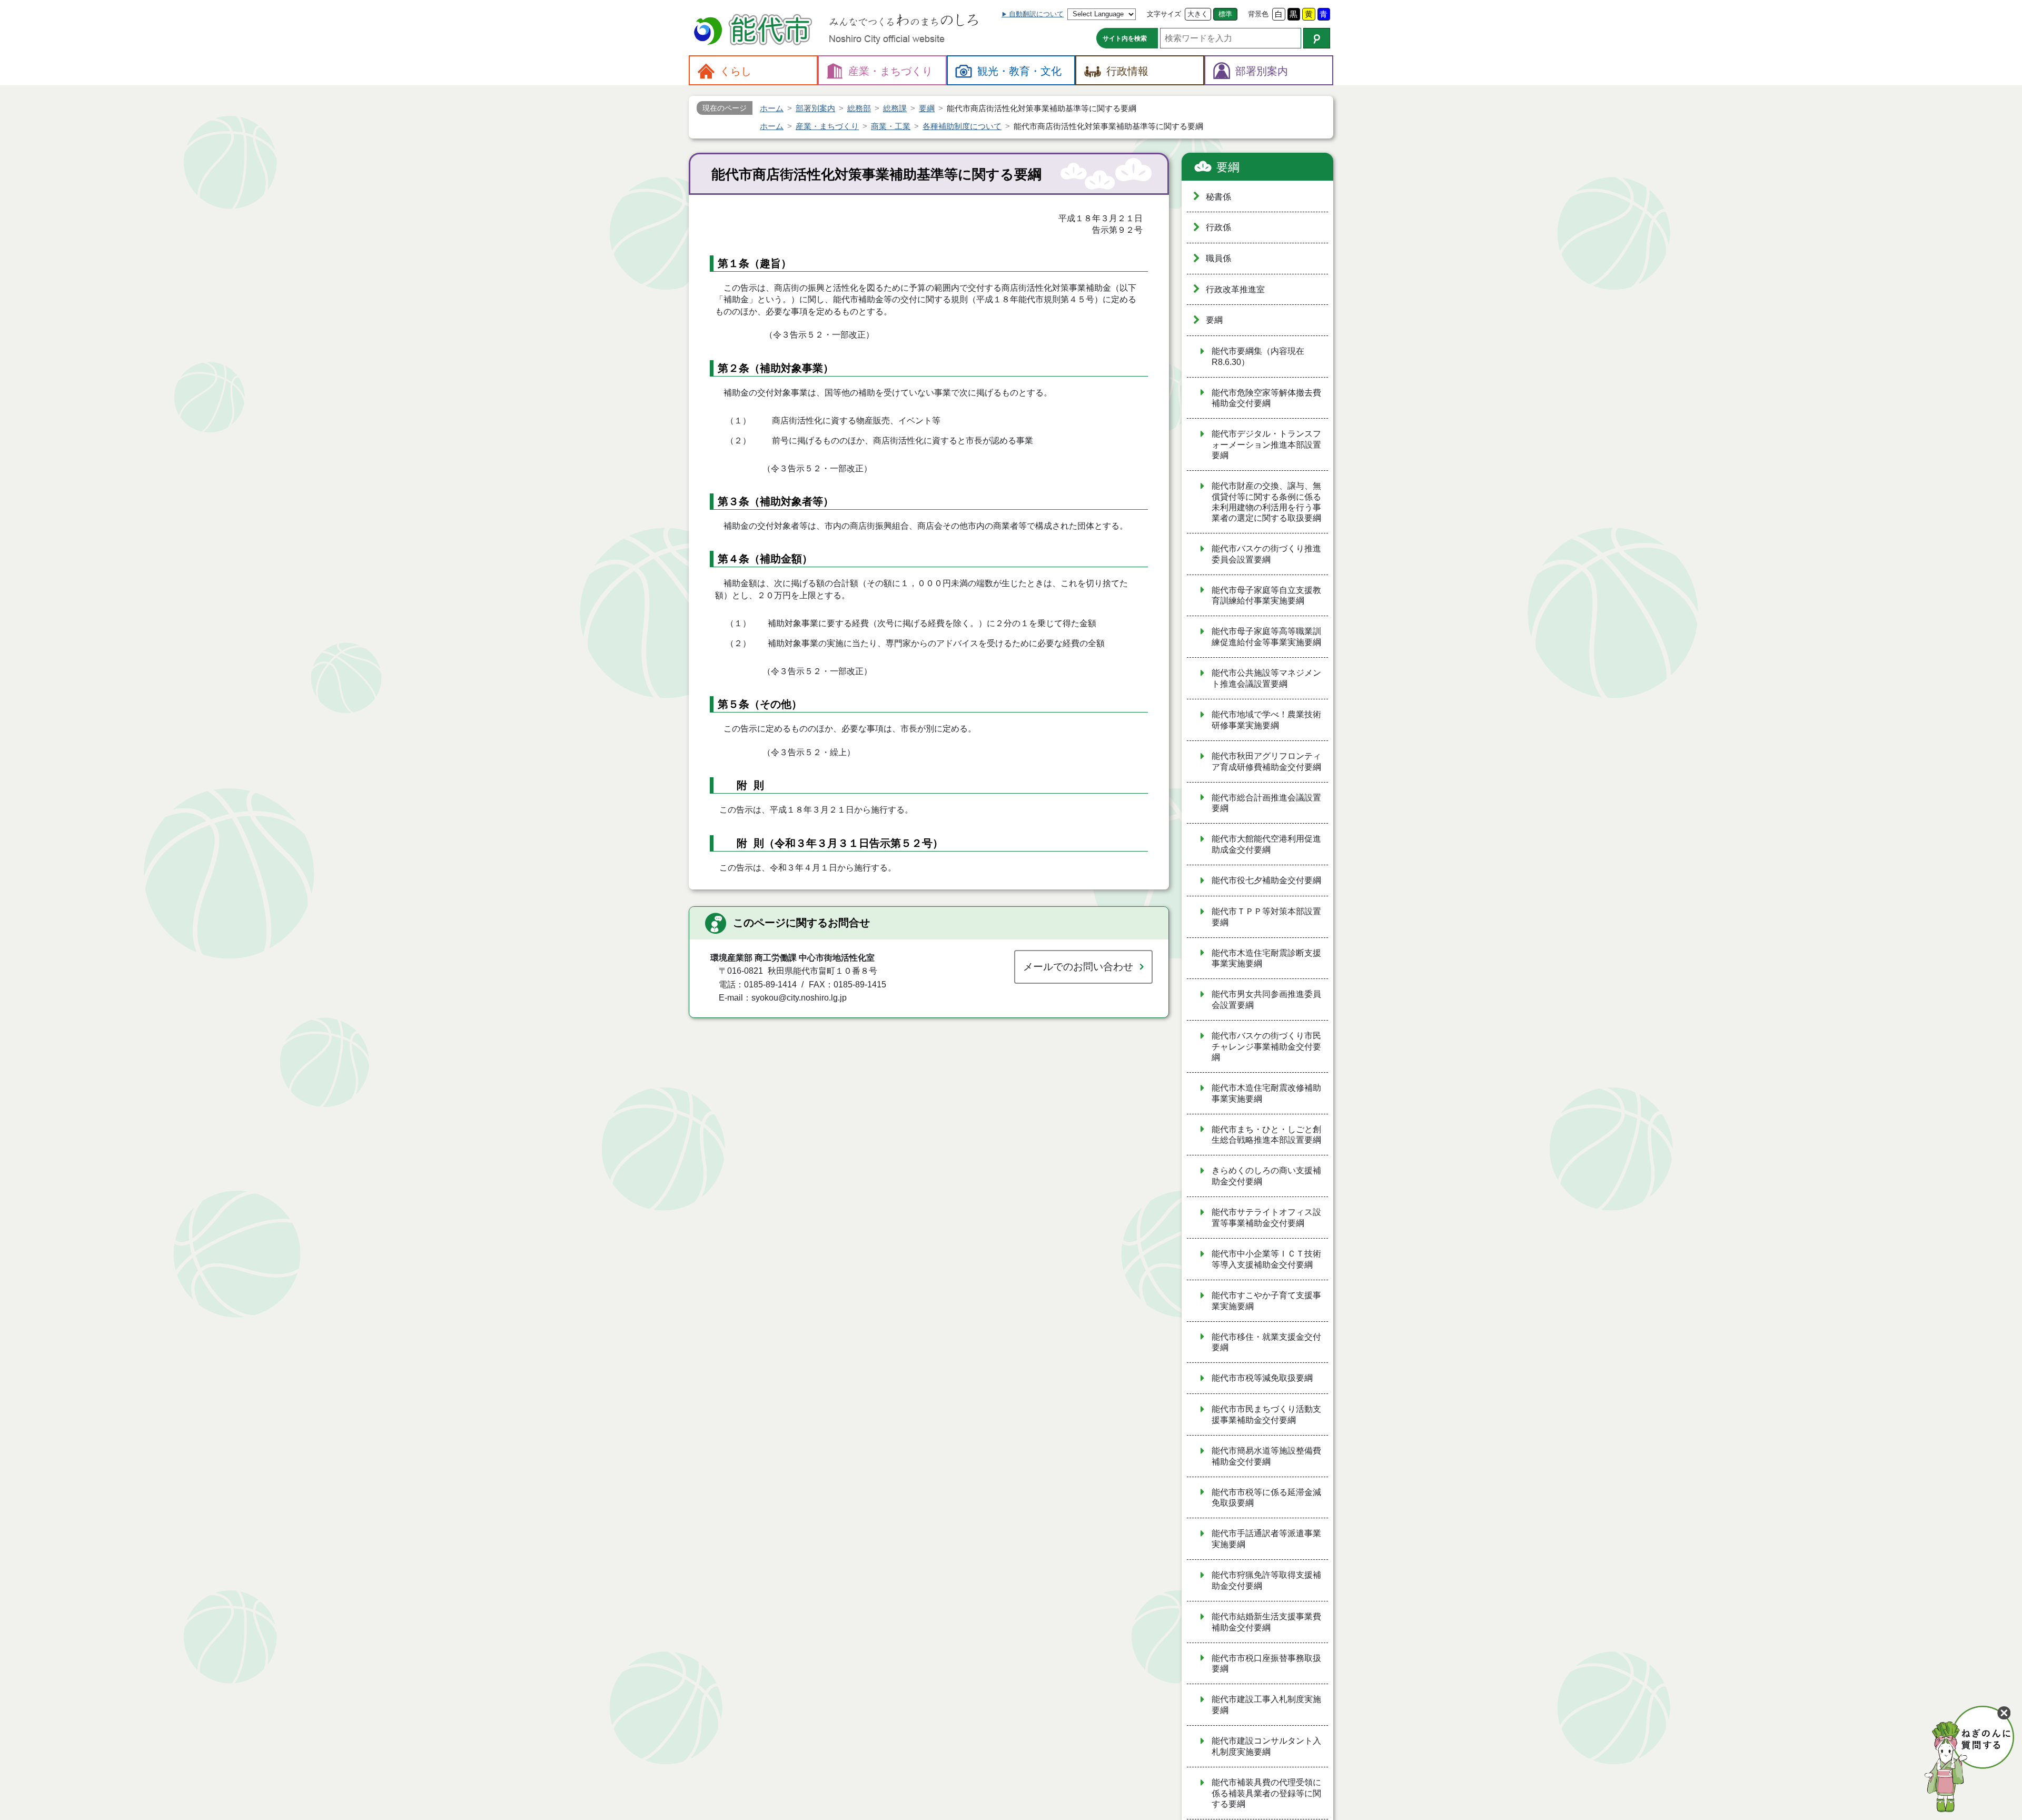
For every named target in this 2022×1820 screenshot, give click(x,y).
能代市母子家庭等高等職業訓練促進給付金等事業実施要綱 (1266, 637)
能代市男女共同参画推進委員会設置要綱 (1266, 1000)
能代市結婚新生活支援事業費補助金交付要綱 (1266, 1622)
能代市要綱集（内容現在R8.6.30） (1258, 357)
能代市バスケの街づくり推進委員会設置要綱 (1266, 554)
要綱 (1228, 167)
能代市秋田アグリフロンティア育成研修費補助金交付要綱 (1266, 761)
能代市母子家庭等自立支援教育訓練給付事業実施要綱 (1266, 596)
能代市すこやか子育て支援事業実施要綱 (1266, 1301)
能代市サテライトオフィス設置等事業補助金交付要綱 (1266, 1218)
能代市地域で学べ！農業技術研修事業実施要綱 (1266, 720)
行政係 (1218, 227)
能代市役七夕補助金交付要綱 (1266, 880)
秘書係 (1218, 197)
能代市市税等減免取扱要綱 (1262, 1378)
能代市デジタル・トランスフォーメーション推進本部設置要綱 (1266, 444)
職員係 (1218, 258)
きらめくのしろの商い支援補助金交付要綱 (1266, 1176)
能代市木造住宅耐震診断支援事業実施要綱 (1266, 958)
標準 (1225, 14)
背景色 (1258, 14)
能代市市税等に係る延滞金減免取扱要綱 (1266, 1498)
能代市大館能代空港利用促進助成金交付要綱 (1266, 844)
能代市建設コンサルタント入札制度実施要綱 (1266, 1746)
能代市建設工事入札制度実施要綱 (1266, 1705)
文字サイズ (1164, 14)
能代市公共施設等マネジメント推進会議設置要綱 (1266, 678)
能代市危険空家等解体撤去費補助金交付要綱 (1266, 398)
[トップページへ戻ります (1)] (755, 31)
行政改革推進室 (1235, 289)
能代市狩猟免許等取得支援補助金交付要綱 (1266, 1580)
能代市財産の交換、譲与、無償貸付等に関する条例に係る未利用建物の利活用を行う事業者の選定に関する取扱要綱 (1266, 502)
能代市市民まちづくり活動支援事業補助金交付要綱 (1266, 1415)
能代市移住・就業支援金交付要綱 (1266, 1342)
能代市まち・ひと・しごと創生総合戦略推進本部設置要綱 (1266, 1135)
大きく (1198, 14)
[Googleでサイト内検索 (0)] (1317, 38)
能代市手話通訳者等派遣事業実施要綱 (1266, 1539)
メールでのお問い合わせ (1078, 967)
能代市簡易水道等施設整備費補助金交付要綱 (1266, 1456)
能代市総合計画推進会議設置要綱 (1266, 803)
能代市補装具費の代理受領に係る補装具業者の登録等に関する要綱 (1266, 1793)
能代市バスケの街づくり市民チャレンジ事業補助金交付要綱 (1266, 1046)
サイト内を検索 (1125, 38)
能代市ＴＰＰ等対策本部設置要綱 (1266, 917)
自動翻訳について (1036, 14)
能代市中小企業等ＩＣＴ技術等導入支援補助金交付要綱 (1266, 1259)
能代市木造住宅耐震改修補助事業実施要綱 (1266, 1093)
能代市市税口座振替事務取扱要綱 (1266, 1664)
